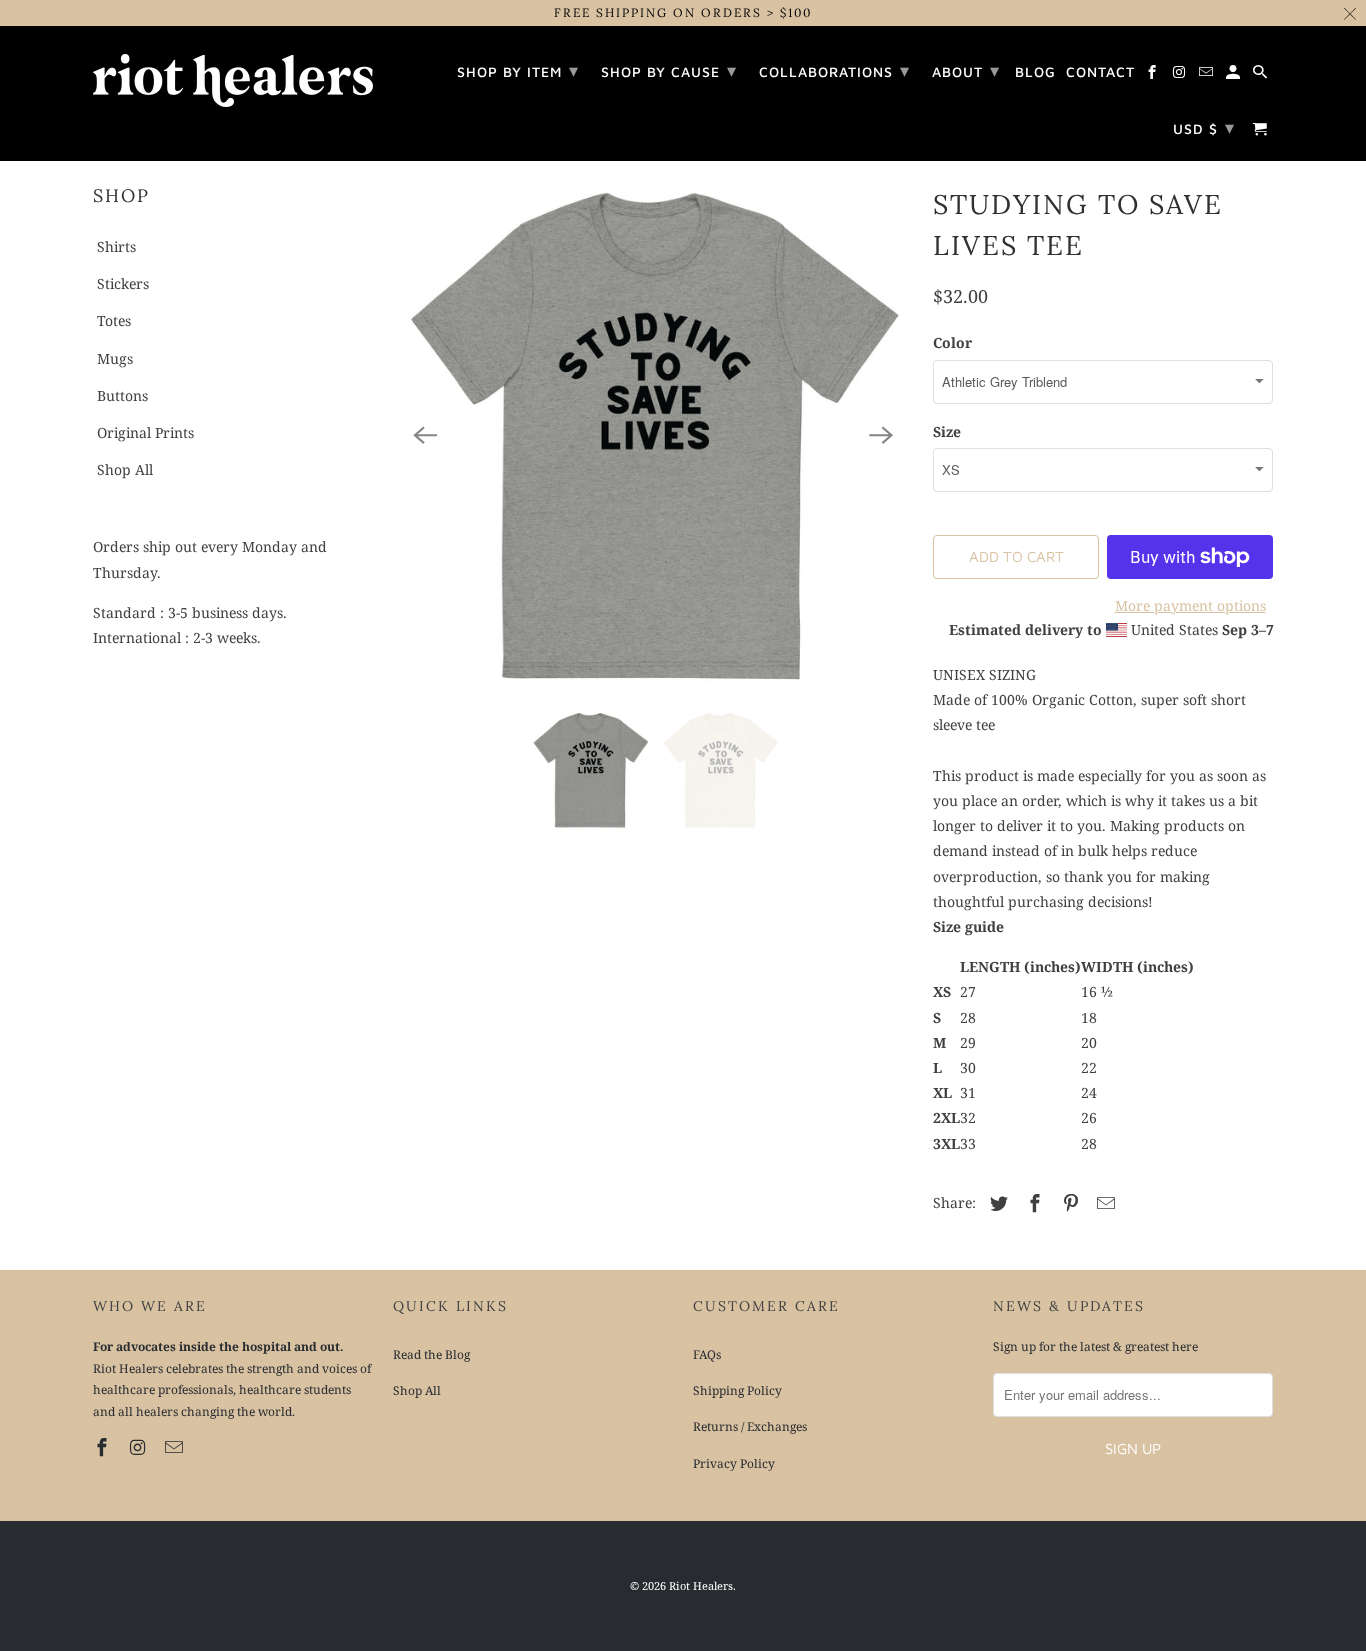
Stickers (123, 283)
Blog (1035, 72)
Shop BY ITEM (518, 70)
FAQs (707, 1354)
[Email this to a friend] (1103, 1203)
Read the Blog (431, 1354)
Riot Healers (701, 1585)
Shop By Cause (669, 70)
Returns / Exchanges (750, 1426)
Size (947, 431)
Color (952, 342)
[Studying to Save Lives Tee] (653, 435)
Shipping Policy (737, 1390)
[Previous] (425, 435)
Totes (114, 320)
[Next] (881, 435)
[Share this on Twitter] (996, 1203)
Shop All (125, 469)
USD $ (1204, 127)
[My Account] (1234, 75)
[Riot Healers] (233, 74)
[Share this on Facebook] (1032, 1203)
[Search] (1261, 75)
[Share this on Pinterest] (1068, 1203)
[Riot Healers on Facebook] (104, 1447)
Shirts (116, 246)
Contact (1100, 72)
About (966, 70)
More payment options (1190, 605)
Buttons (122, 395)
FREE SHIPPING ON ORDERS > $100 (683, 12)
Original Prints (145, 432)
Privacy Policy (734, 1463)
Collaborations (834, 70)
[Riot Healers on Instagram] (140, 1447)
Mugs (115, 358)
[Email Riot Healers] (176, 1447)
